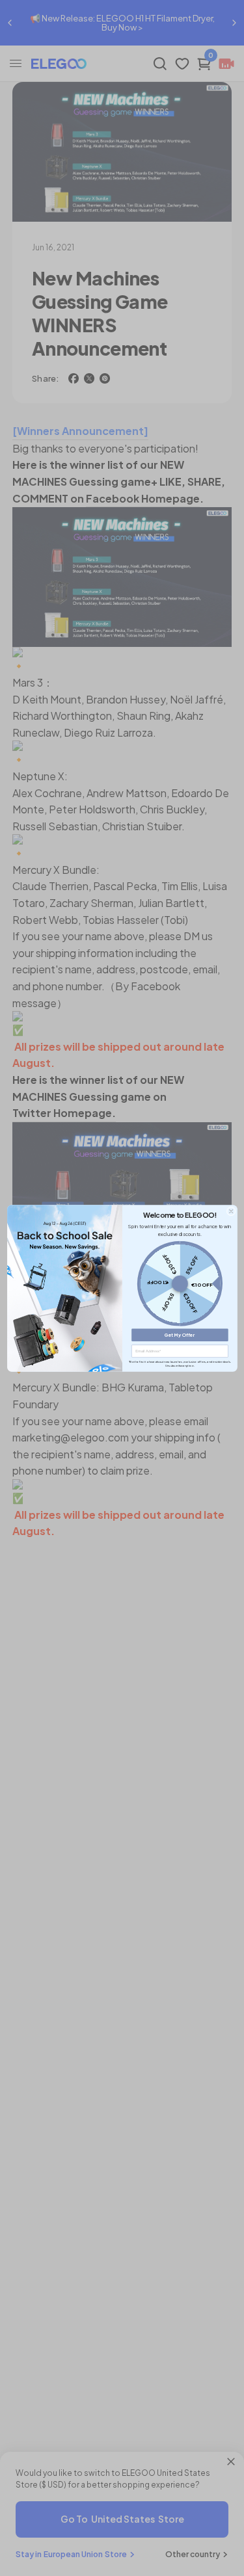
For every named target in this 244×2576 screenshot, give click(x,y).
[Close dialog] (230, 1211)
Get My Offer (180, 1334)
